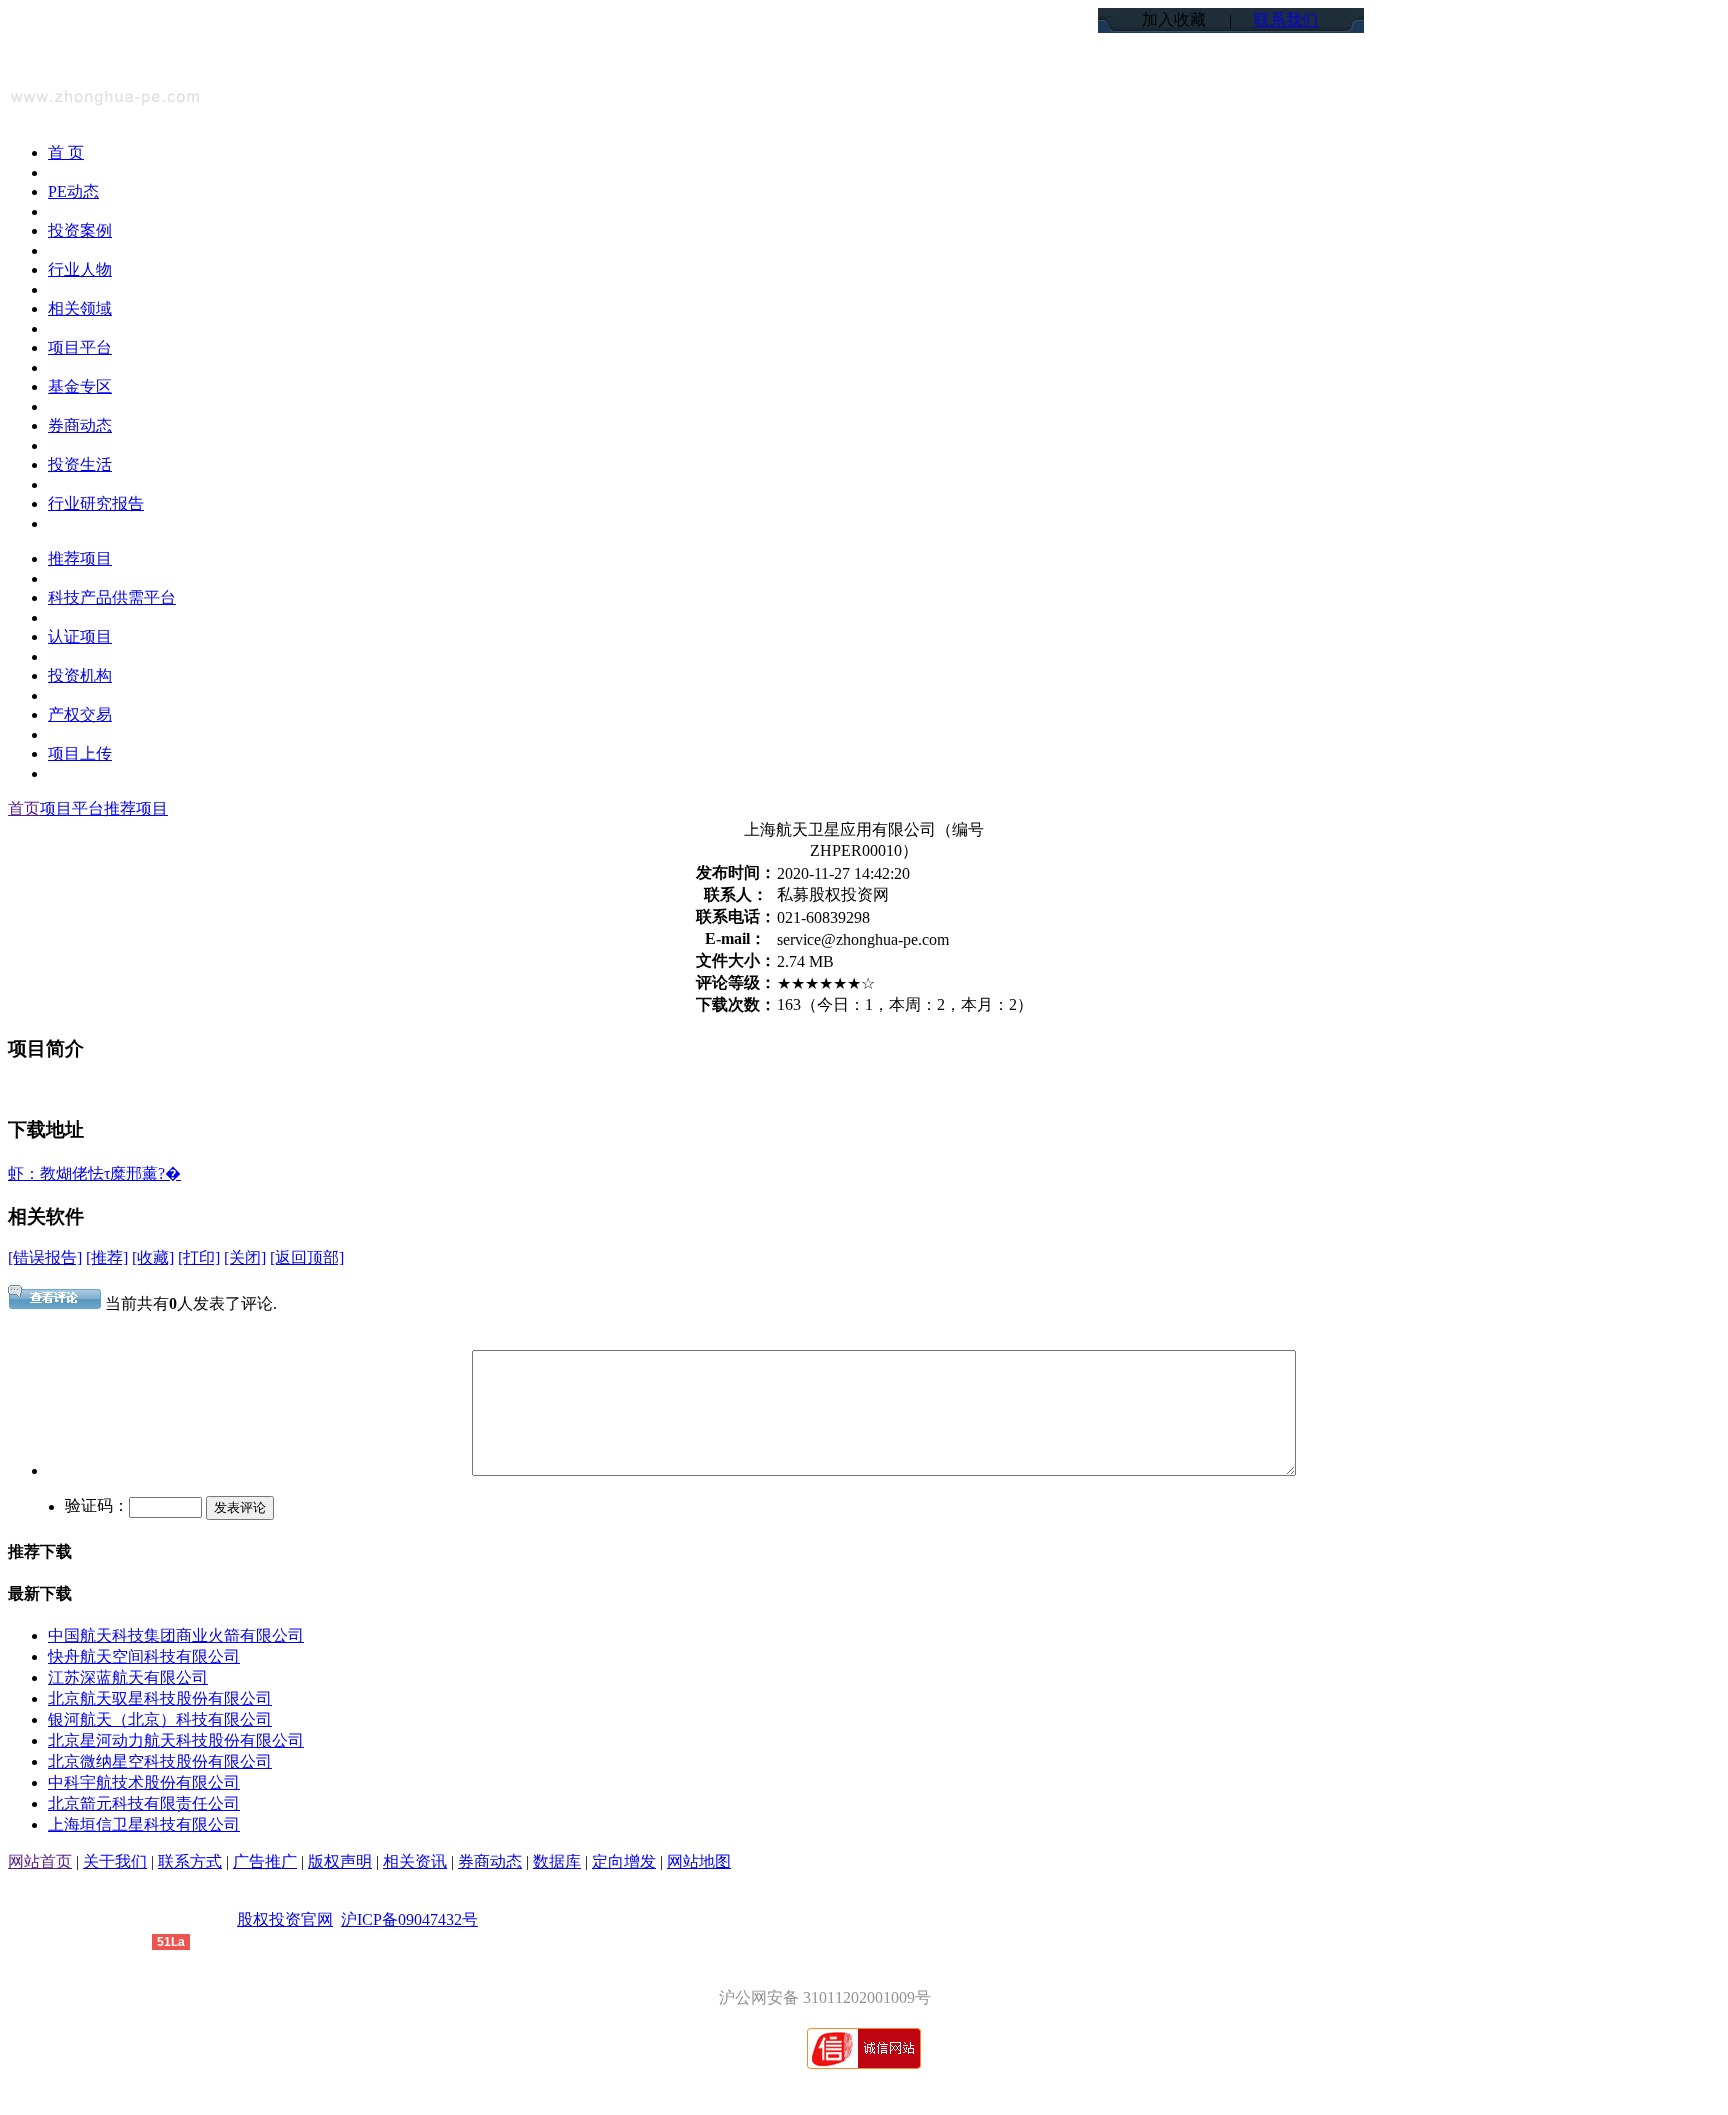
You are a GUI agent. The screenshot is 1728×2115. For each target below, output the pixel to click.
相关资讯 (415, 1861)
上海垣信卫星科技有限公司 (144, 1824)
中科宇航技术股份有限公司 (144, 1782)
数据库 (557, 1861)
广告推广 (265, 1861)
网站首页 (40, 1861)
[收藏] (153, 1257)
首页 (24, 808)
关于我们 (115, 1861)
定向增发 (624, 1861)
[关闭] (245, 1257)
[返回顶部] (307, 1257)
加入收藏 (1174, 19)
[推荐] (107, 1257)
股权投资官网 (285, 1919)
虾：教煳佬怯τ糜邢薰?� (94, 1173)
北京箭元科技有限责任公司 (144, 1803)
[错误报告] (45, 1257)
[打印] (199, 1257)
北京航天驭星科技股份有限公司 (160, 1698)
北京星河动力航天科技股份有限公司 (176, 1740)
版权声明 (340, 1861)
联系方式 (190, 1861)
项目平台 (72, 808)
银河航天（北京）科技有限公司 (160, 1719)
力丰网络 (120, 1940)
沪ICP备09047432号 (409, 1919)
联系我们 (1286, 19)
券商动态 (490, 1861)
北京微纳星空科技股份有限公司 (160, 1761)
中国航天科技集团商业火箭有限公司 (176, 1635)
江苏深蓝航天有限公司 (128, 1677)
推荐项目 (136, 808)
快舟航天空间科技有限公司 (144, 1656)
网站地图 (699, 1861)
